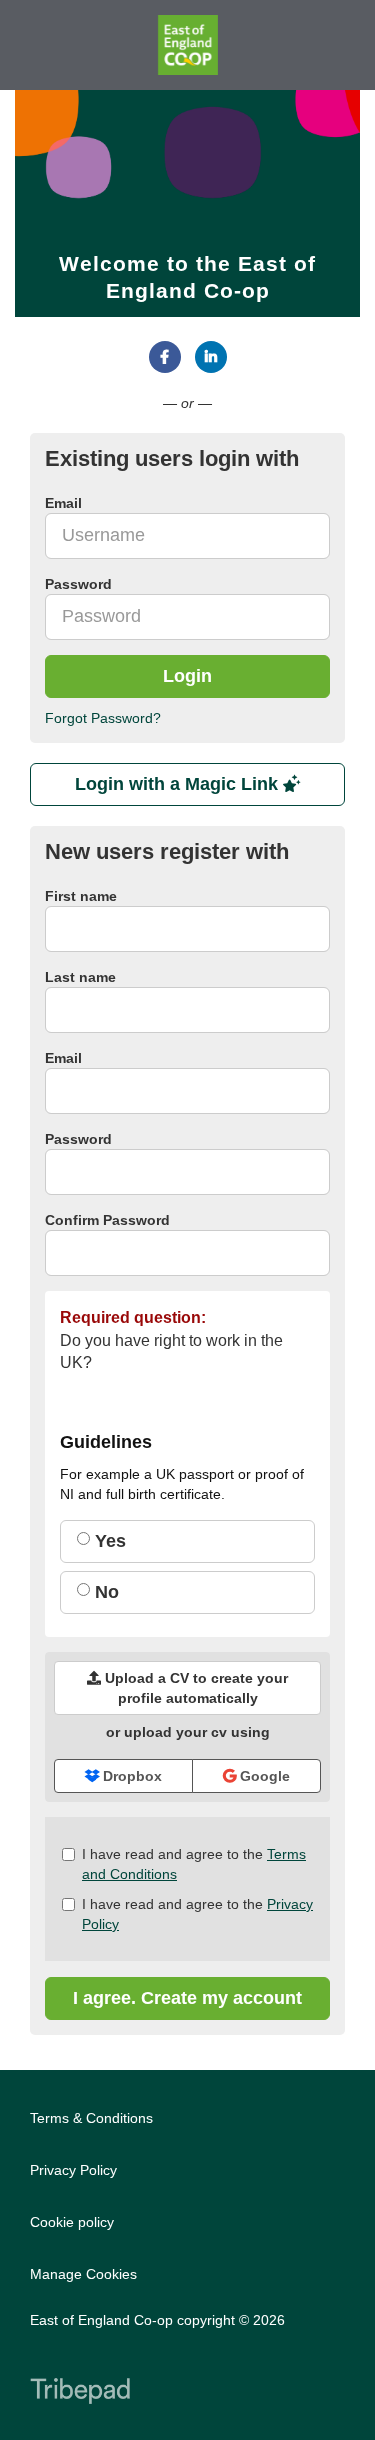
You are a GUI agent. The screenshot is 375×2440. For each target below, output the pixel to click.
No (104, 1592)
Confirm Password (107, 1220)
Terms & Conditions (91, 2118)
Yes (108, 1541)
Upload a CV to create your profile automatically (194, 1688)
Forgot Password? (103, 718)
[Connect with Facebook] (165, 357)
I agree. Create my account (187, 1998)
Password (78, 1139)
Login (187, 676)
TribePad (80, 2393)
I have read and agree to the (194, 1864)
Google (263, 1776)
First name (81, 896)
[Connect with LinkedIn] (211, 357)
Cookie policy (72, 2222)
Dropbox (130, 1776)
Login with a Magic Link (179, 784)
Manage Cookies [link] (83, 2274)
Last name (80, 977)
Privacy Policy (73, 2170)
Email (63, 1058)
